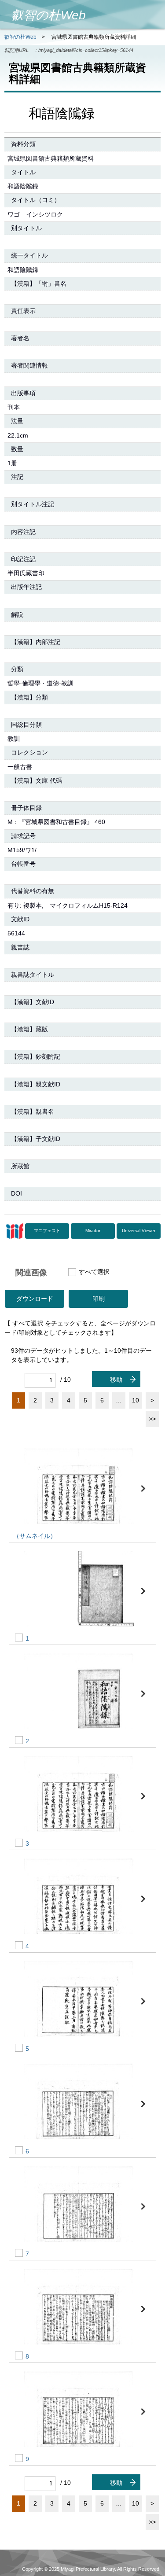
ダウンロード (35, 1299)
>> (152, 1419)
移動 (116, 1380)
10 (136, 1400)
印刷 (99, 1299)
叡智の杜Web (20, 37)
